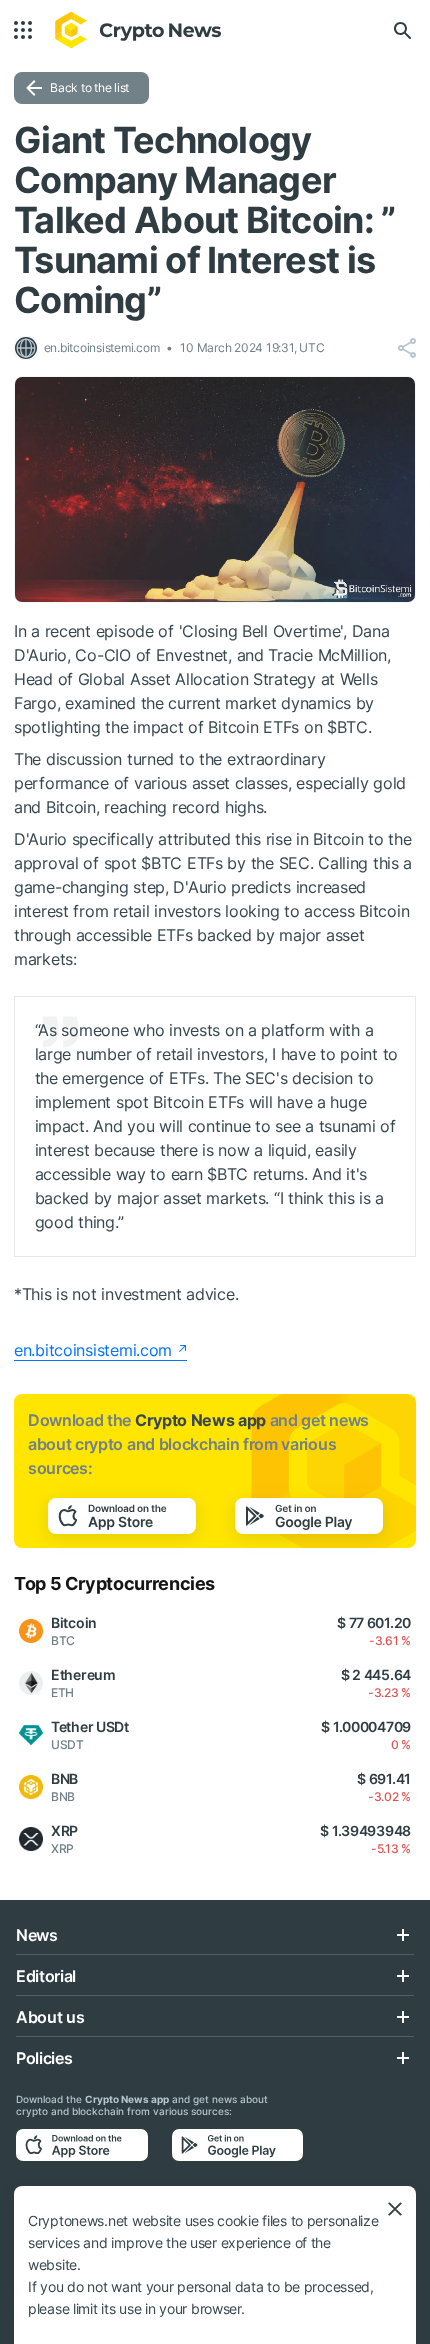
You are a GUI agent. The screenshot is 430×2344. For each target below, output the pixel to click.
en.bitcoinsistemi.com (93, 1350)
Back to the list (89, 87)
